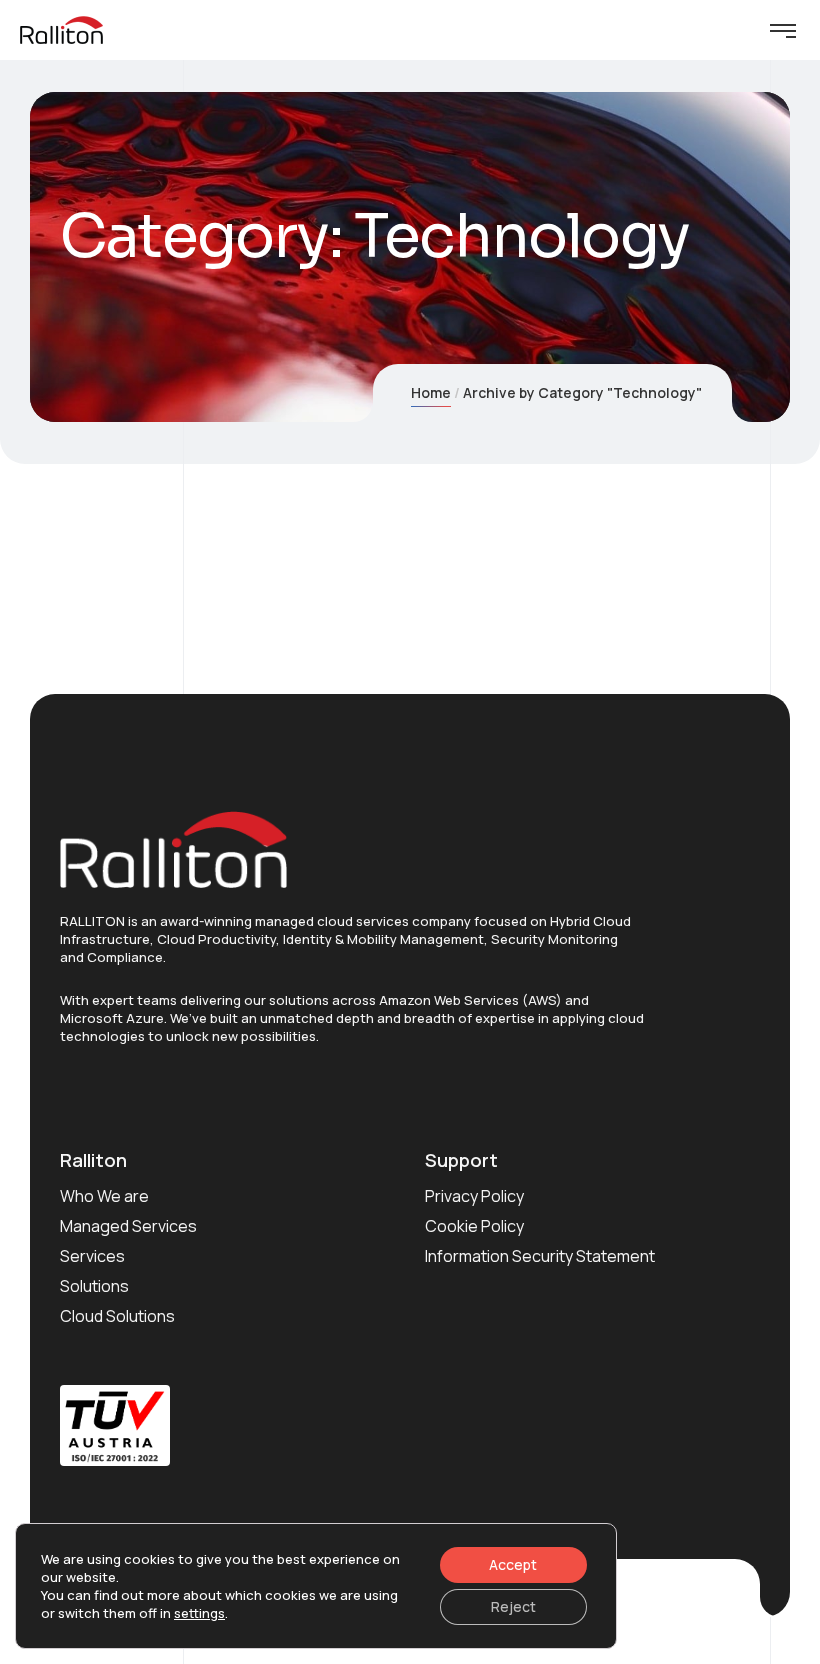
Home (431, 392)
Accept (513, 1564)
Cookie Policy (474, 1226)
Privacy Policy (474, 1196)
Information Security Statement (540, 1256)
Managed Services (128, 1226)
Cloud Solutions (117, 1316)
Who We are (104, 1196)
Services (92, 1256)
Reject (513, 1606)
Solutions (94, 1286)
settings (199, 1613)
